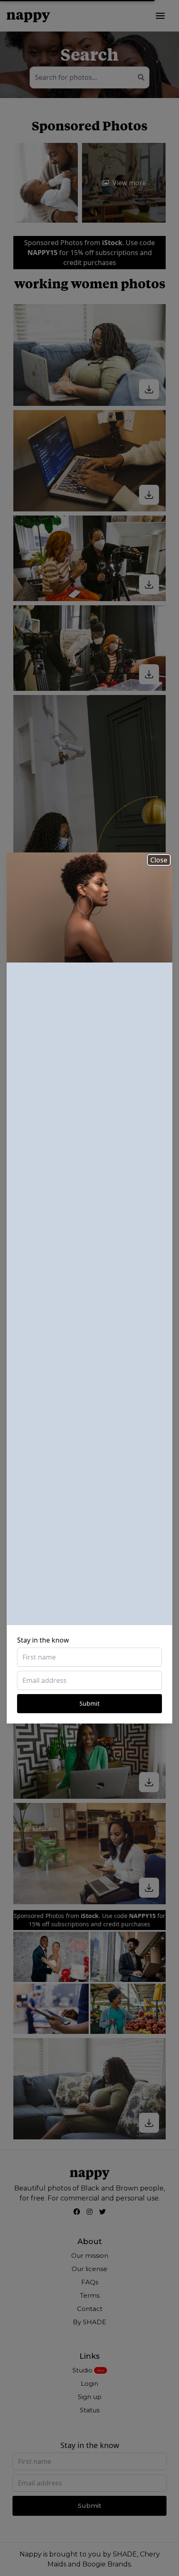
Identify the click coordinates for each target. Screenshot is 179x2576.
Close (159, 860)
